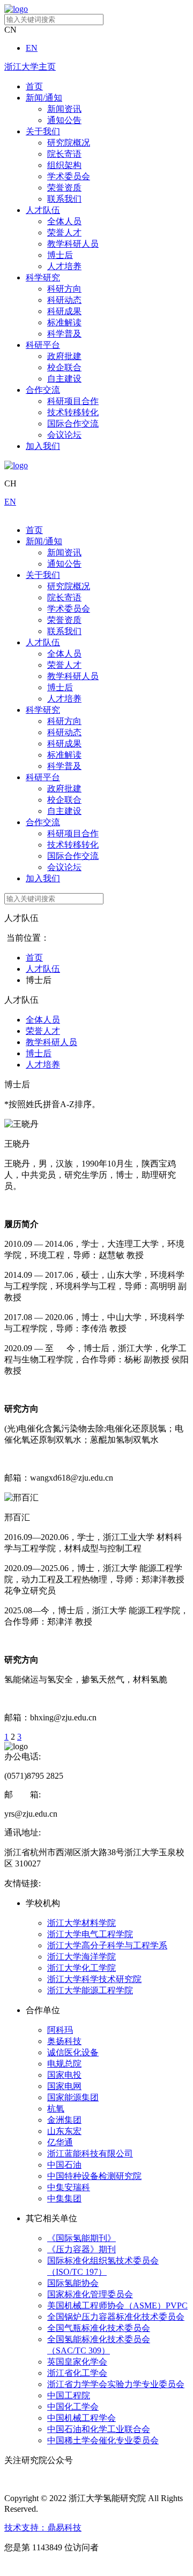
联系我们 (64, 199)
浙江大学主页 (30, 67)
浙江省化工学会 (77, 2373)
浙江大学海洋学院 (81, 1957)
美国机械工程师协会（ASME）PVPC (117, 2306)
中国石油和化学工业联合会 (99, 2429)
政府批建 (64, 356)
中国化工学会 (73, 2407)
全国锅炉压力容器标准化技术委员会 (116, 2317)
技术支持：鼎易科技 (43, 2528)
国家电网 (64, 2086)
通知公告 (64, 120)
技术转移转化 (73, 412)
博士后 (60, 255)
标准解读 (64, 322)
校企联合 (64, 367)
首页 (34, 86)
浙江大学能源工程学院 (90, 1990)
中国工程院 (69, 2395)
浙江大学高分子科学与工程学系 (107, 1945)
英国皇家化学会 (77, 2362)
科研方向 (64, 289)
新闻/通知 (44, 98)
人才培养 (64, 266)
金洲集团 (64, 2120)
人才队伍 (43, 210)
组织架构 (64, 165)
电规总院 (64, 2064)
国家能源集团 (73, 2097)
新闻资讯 (64, 109)
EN (32, 48)
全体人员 (64, 221)
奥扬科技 (64, 2041)
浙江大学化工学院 (81, 1968)
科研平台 (43, 345)
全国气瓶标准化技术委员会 (99, 2328)
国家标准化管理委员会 (90, 2294)
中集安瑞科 (69, 2187)
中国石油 (64, 2165)
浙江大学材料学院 (81, 1923)
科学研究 (43, 277)
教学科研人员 (73, 244)
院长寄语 (64, 154)
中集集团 (64, 2198)
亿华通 (60, 2142)
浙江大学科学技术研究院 (94, 1979)
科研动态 (64, 300)
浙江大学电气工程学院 (90, 1934)
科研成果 (64, 311)
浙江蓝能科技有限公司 (90, 2154)
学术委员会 (69, 176)
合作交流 (43, 390)
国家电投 (64, 2075)
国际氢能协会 (73, 2283)
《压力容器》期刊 (81, 2249)
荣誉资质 (64, 188)
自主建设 (64, 379)
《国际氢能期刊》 (81, 2238)
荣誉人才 (64, 233)
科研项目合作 (73, 401)
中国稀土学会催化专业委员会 (103, 2440)
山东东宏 (64, 2131)
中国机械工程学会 (81, 2418)
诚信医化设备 (73, 2052)
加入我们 (43, 446)
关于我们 (43, 131)
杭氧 (56, 2109)
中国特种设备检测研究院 (94, 2176)
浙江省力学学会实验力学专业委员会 (116, 2384)
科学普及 (64, 334)
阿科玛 (60, 2030)
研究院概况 (69, 143)
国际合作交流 (73, 424)
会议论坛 (64, 435)
